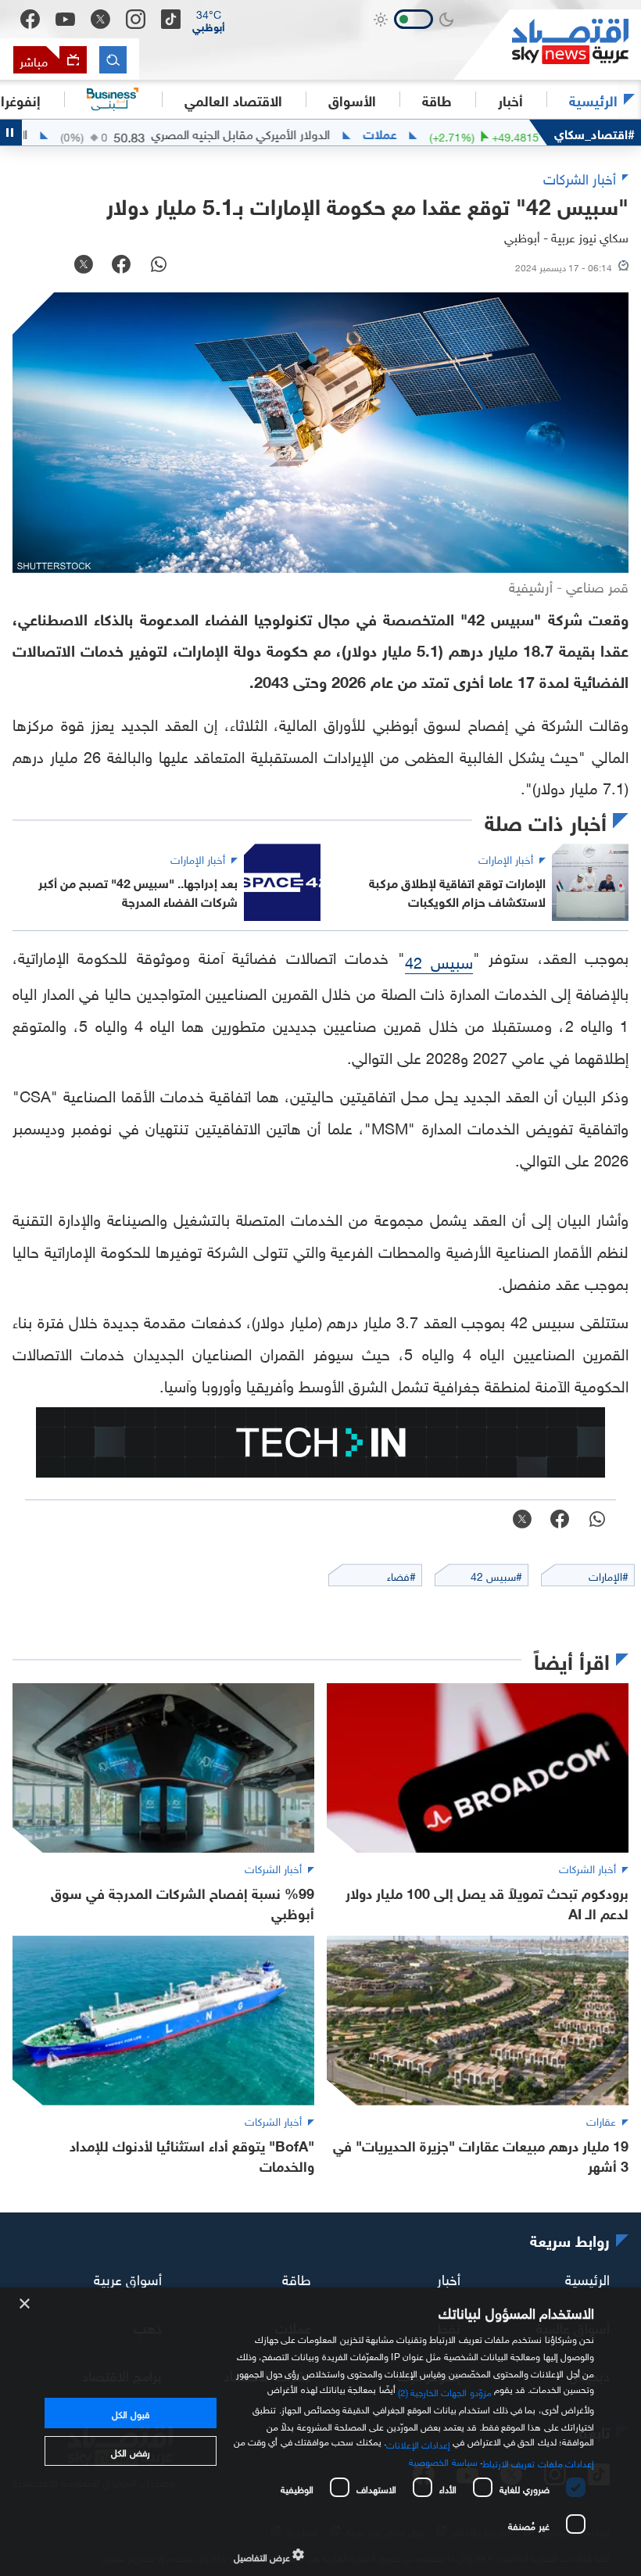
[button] (209, 20)
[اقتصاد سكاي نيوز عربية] (547, 45)
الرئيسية (593, 99)
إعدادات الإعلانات (418, 2443)
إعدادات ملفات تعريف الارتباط (538, 2462)
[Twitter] (100, 19)
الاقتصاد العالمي (233, 99)
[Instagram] (136, 19)
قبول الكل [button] (130, 2413)
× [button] (25, 2304)
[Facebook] (30, 19)
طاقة (297, 2278)
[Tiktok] (171, 19)
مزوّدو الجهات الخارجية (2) (445, 2391)
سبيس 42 (439, 960)
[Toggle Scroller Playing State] (11, 133)
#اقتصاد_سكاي (594, 133)
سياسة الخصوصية (443, 2460)
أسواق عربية (128, 2278)
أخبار (449, 2278)
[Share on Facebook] (121, 266)
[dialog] (320, 2432)
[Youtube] (65, 20)
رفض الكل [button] (130, 2451)
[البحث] (113, 60)
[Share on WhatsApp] (159, 266)
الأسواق (352, 99)
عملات (429, 133)
